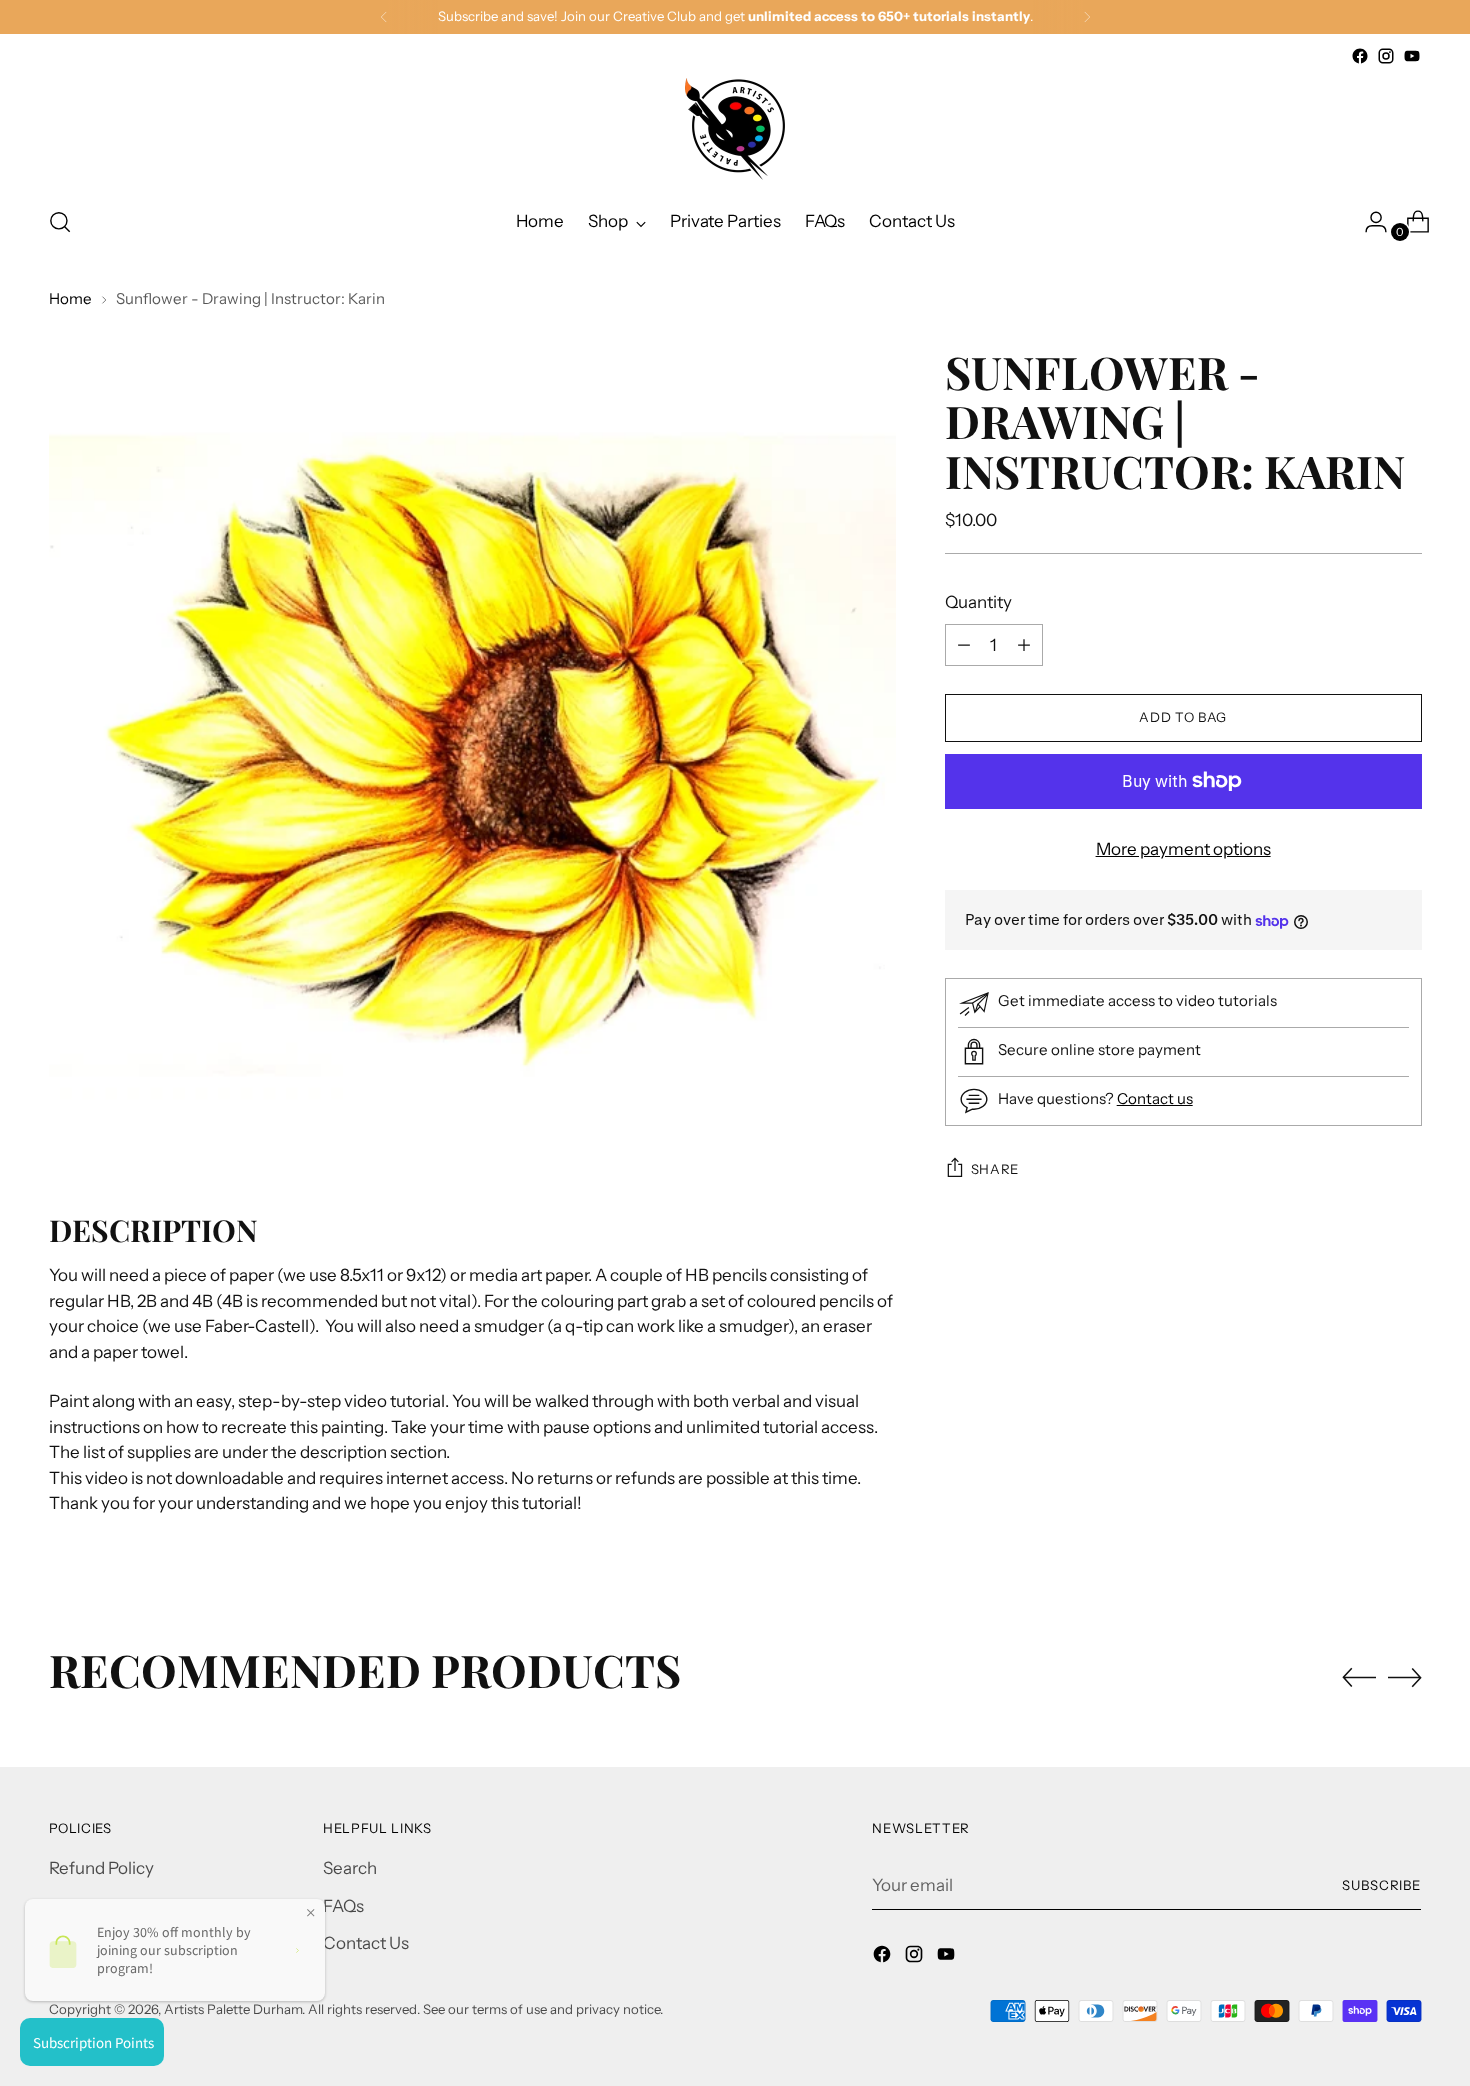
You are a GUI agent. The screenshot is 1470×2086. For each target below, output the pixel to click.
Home (70, 298)
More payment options (1183, 849)
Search (350, 1868)
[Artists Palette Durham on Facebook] (1360, 56)
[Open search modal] (60, 222)
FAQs (343, 1906)
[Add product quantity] (964, 645)
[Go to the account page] (1368, 222)
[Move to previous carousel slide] (1359, 1678)
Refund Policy (101, 1868)
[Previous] (384, 17)
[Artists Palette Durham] (735, 129)
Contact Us (366, 1943)
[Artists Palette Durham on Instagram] (1386, 56)
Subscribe (1382, 1885)
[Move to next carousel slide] (1405, 1677)
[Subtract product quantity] (1024, 645)
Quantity (978, 602)
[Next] (1087, 17)
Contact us (1155, 1098)
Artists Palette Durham (233, 2009)
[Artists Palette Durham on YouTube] (1412, 56)
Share (995, 1169)
